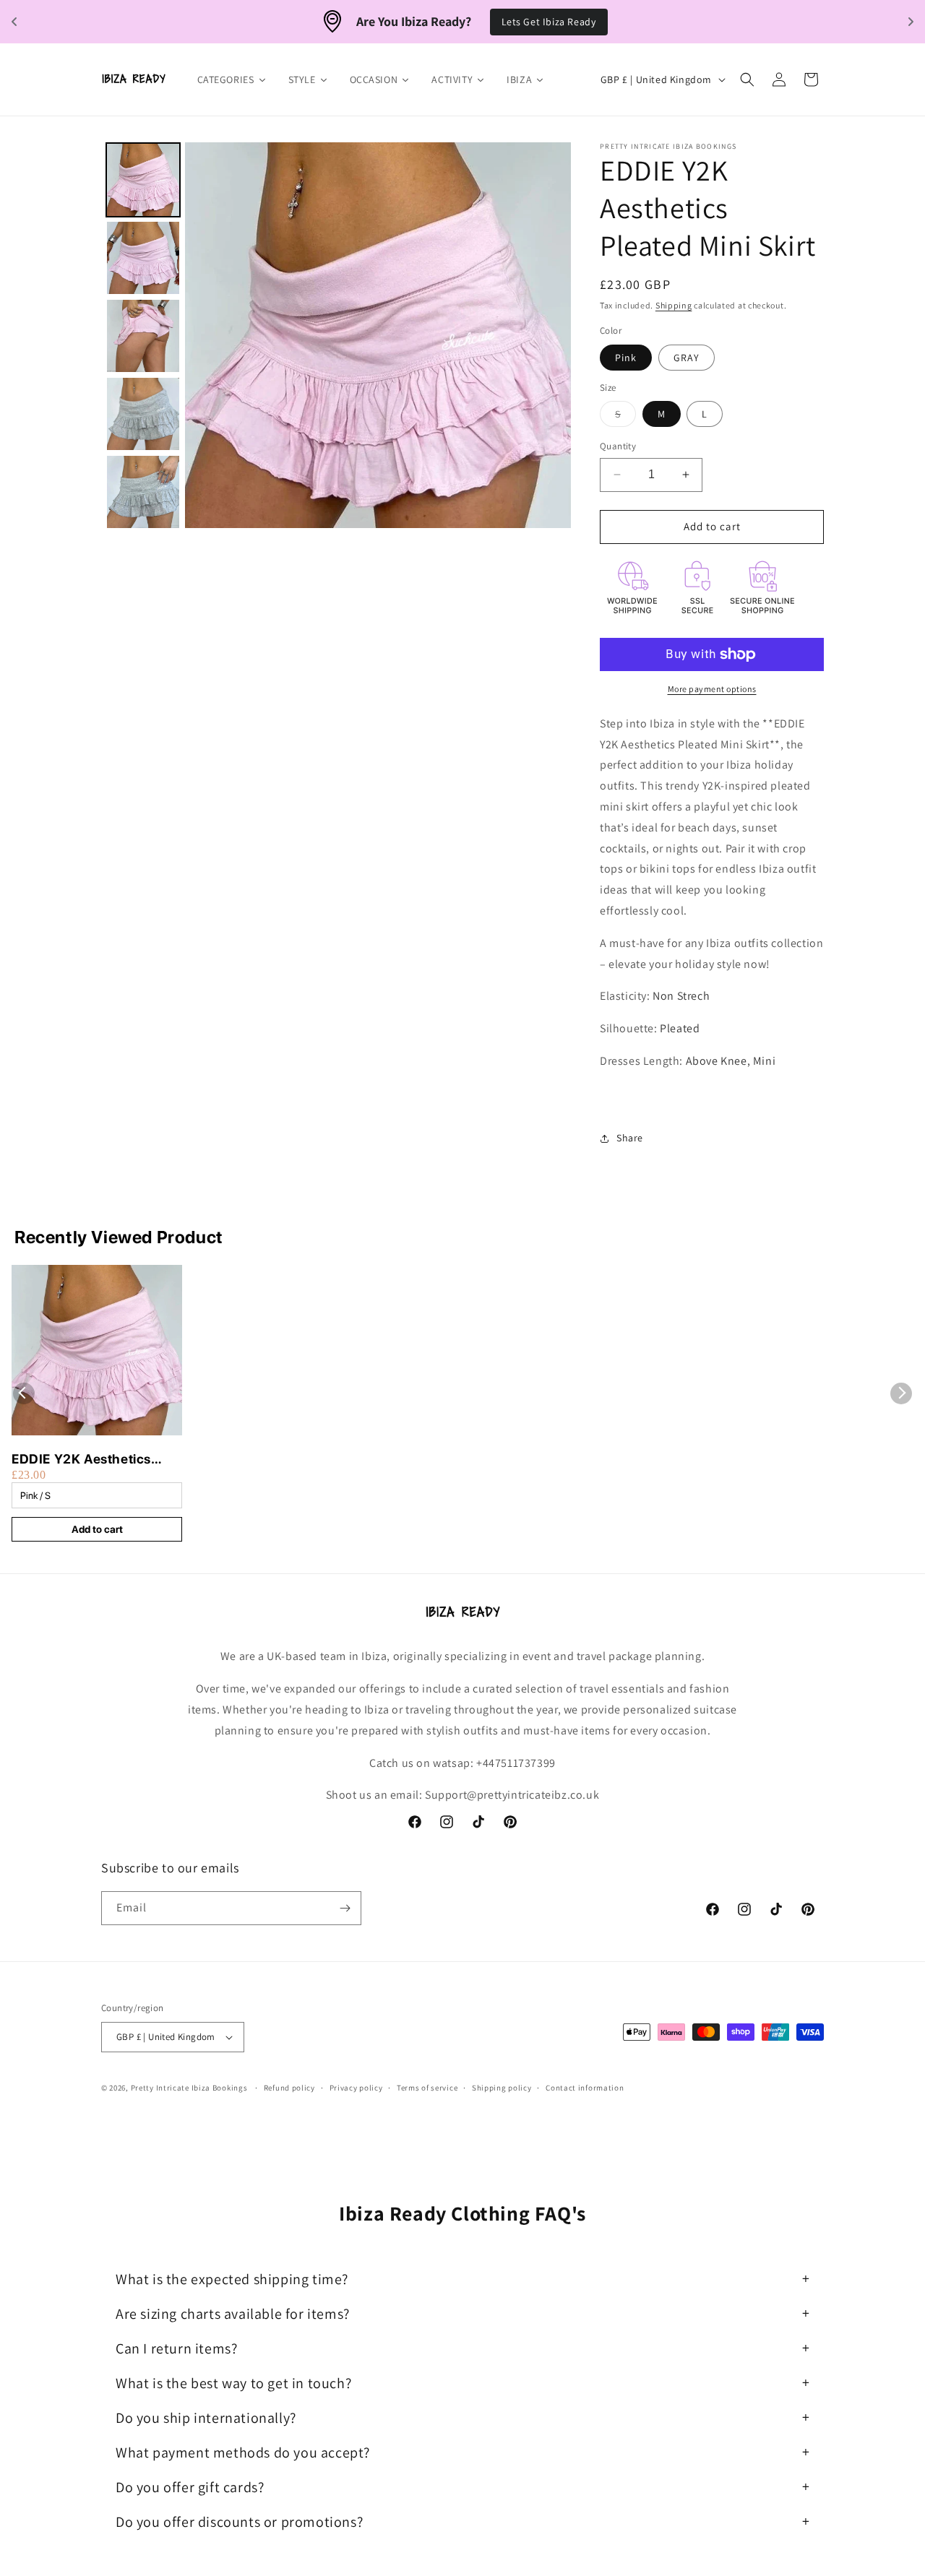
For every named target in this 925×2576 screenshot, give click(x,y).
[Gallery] (336, 335)
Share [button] (630, 1138)
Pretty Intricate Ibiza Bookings (189, 2088)
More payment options (712, 689)
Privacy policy (356, 2088)
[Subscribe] (345, 1908)
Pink (626, 358)
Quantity (618, 446)
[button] (747, 79)
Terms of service (427, 2088)
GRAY (687, 358)
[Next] (550, 335)
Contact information (585, 2088)
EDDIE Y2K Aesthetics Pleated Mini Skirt (81, 1460)
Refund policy (289, 2088)
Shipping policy (502, 2088)
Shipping (674, 305)
